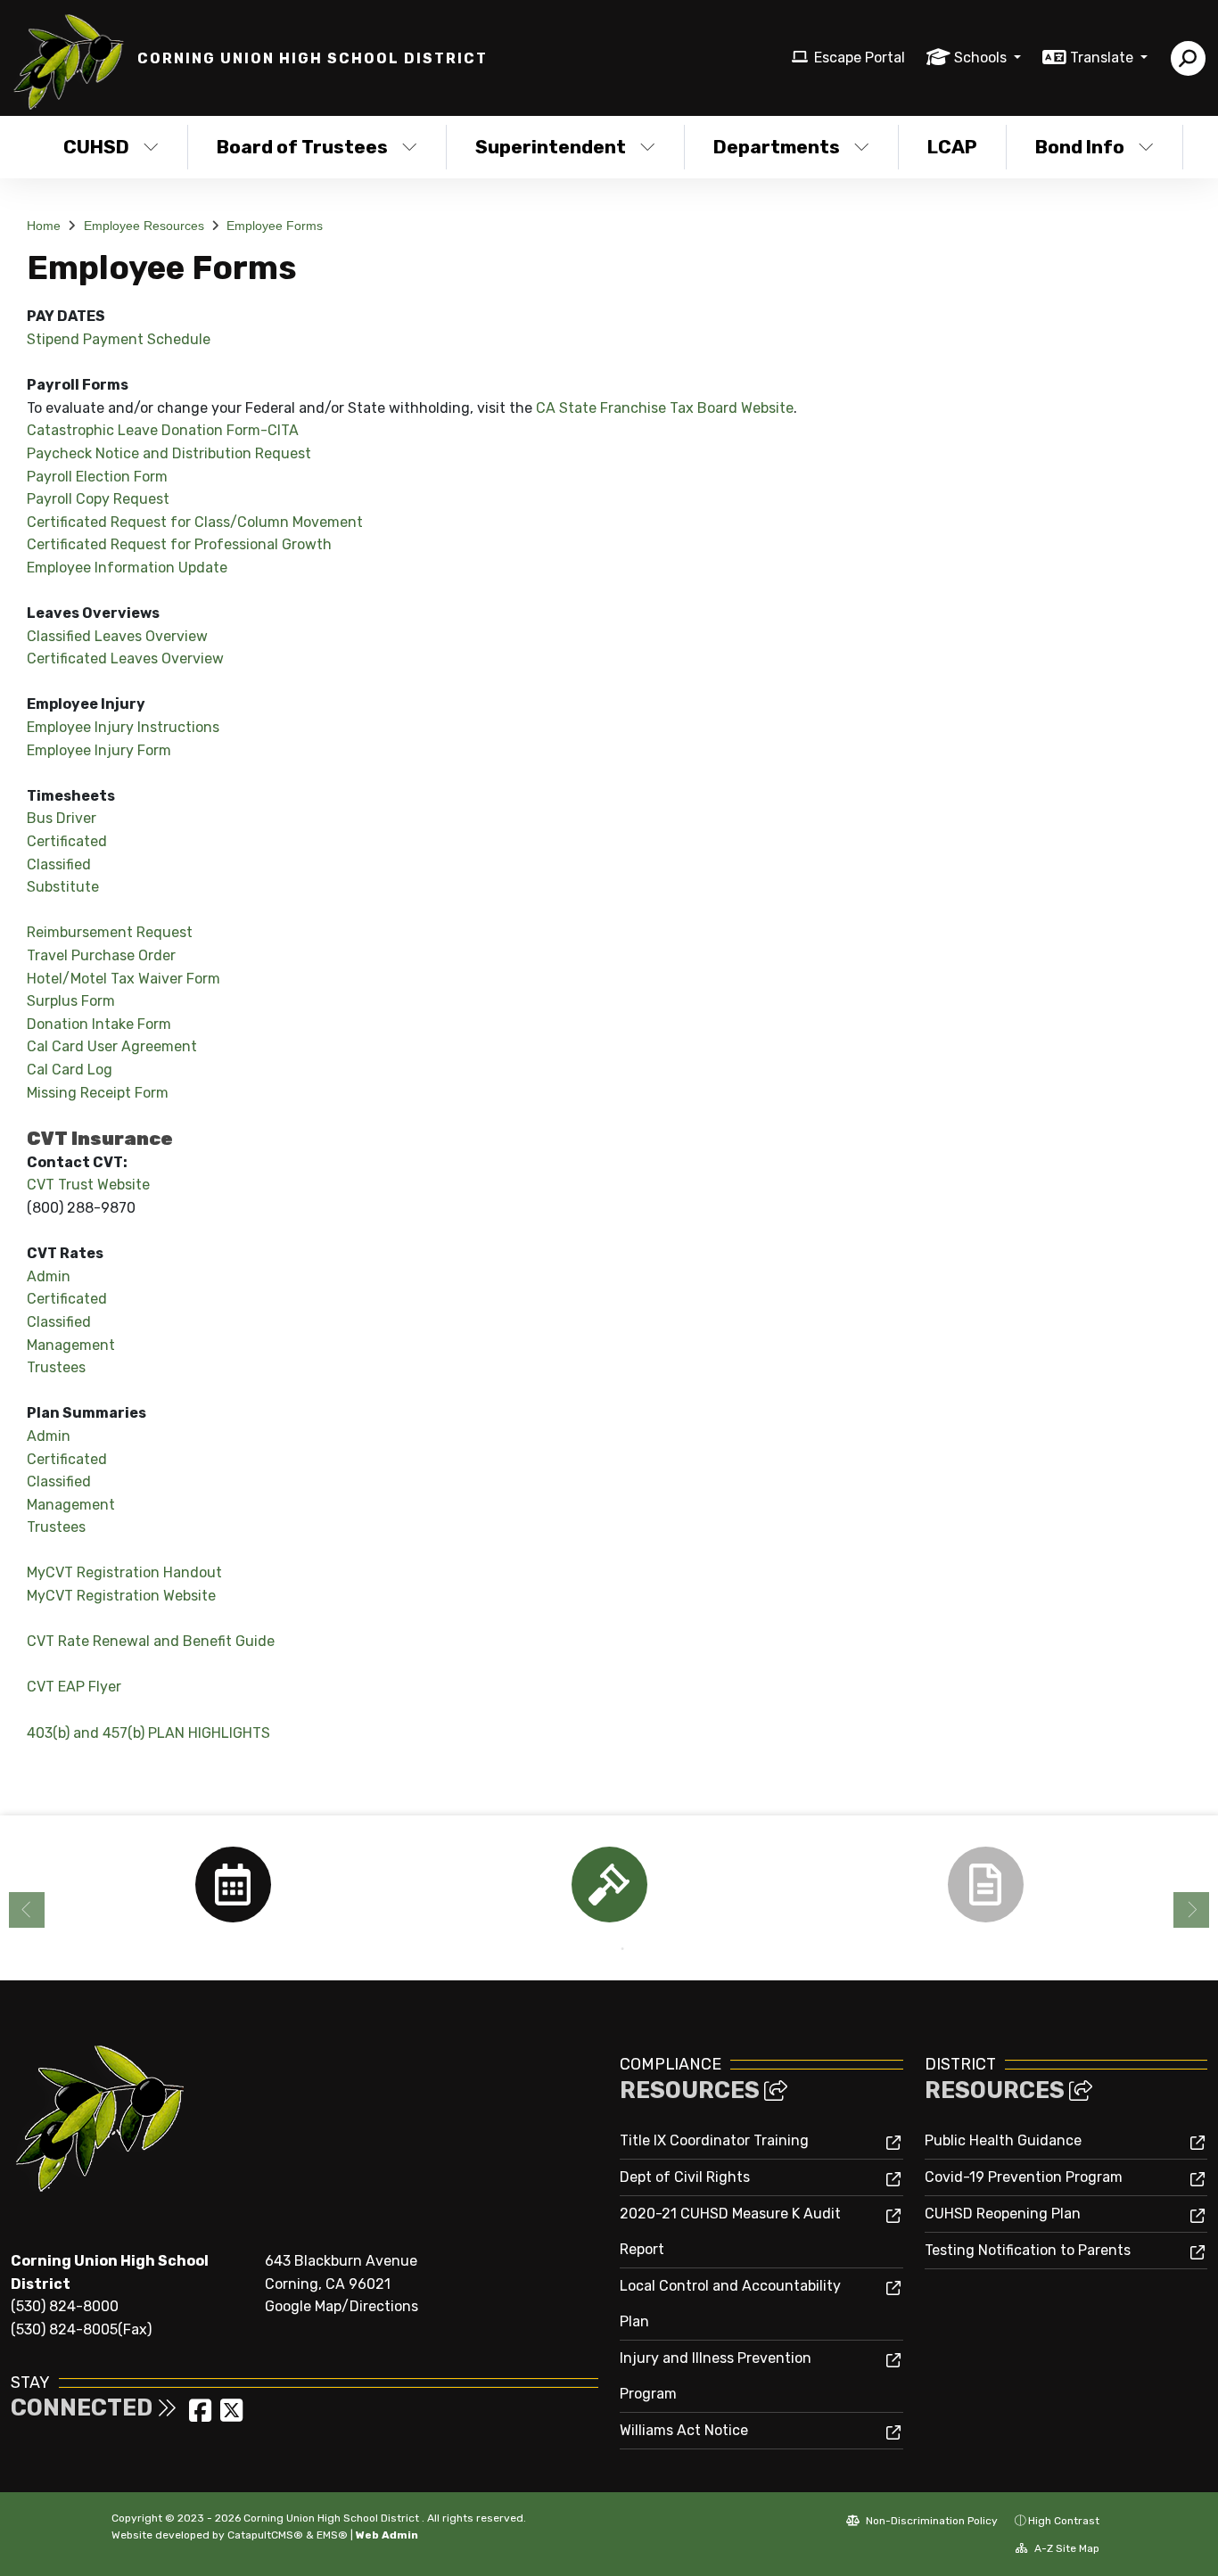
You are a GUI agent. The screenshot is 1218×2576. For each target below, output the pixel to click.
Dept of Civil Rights (685, 2177)
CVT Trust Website (88, 1185)
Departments (777, 147)
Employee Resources (144, 226)
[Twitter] (231, 2416)
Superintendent (551, 147)
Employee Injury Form (99, 750)
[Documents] (985, 1885)
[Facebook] (202, 2416)
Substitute (63, 887)
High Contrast (1064, 2521)
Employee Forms (275, 226)
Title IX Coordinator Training (714, 2140)
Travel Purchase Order (101, 955)
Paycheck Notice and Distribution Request (169, 453)
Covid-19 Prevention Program (1024, 2177)
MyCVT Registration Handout (124, 1572)
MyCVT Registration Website (121, 1596)
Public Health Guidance (1003, 2140)
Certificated (67, 841)
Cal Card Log (70, 1070)
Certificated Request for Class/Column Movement (195, 522)
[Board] (609, 1885)
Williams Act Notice (684, 2430)
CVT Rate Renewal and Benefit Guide (151, 1641)
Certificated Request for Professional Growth (179, 544)
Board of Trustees (302, 147)
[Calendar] (233, 1885)
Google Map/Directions (342, 2306)
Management (71, 1345)
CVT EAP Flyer (74, 1687)
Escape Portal (860, 58)
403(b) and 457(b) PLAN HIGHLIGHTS (148, 1733)
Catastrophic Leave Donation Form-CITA (163, 430)
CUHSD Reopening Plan (1003, 2214)
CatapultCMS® (265, 2535)
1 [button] (596, 1949)
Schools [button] (982, 58)
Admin (49, 1276)
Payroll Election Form (97, 477)
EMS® (332, 2535)
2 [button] (622, 1949)
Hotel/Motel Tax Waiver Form (123, 979)
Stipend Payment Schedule (119, 339)
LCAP (952, 147)
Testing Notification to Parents (1028, 2250)
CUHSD (96, 147)
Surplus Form (71, 1001)
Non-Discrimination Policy (930, 2521)
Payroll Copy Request (98, 499)
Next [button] (1191, 1910)
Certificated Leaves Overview (125, 658)
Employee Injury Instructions (123, 727)
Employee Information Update (127, 568)
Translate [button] (1103, 58)
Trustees (56, 1367)
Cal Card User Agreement (112, 1046)
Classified (59, 864)
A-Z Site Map (1066, 2548)
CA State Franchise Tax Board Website (665, 408)
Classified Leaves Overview (117, 636)
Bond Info (1080, 147)
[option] (233, 1885)
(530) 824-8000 (65, 2306)
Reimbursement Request (110, 932)
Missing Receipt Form (98, 1093)
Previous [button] (27, 1910)
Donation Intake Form (99, 1024)
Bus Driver (62, 818)
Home (44, 226)
